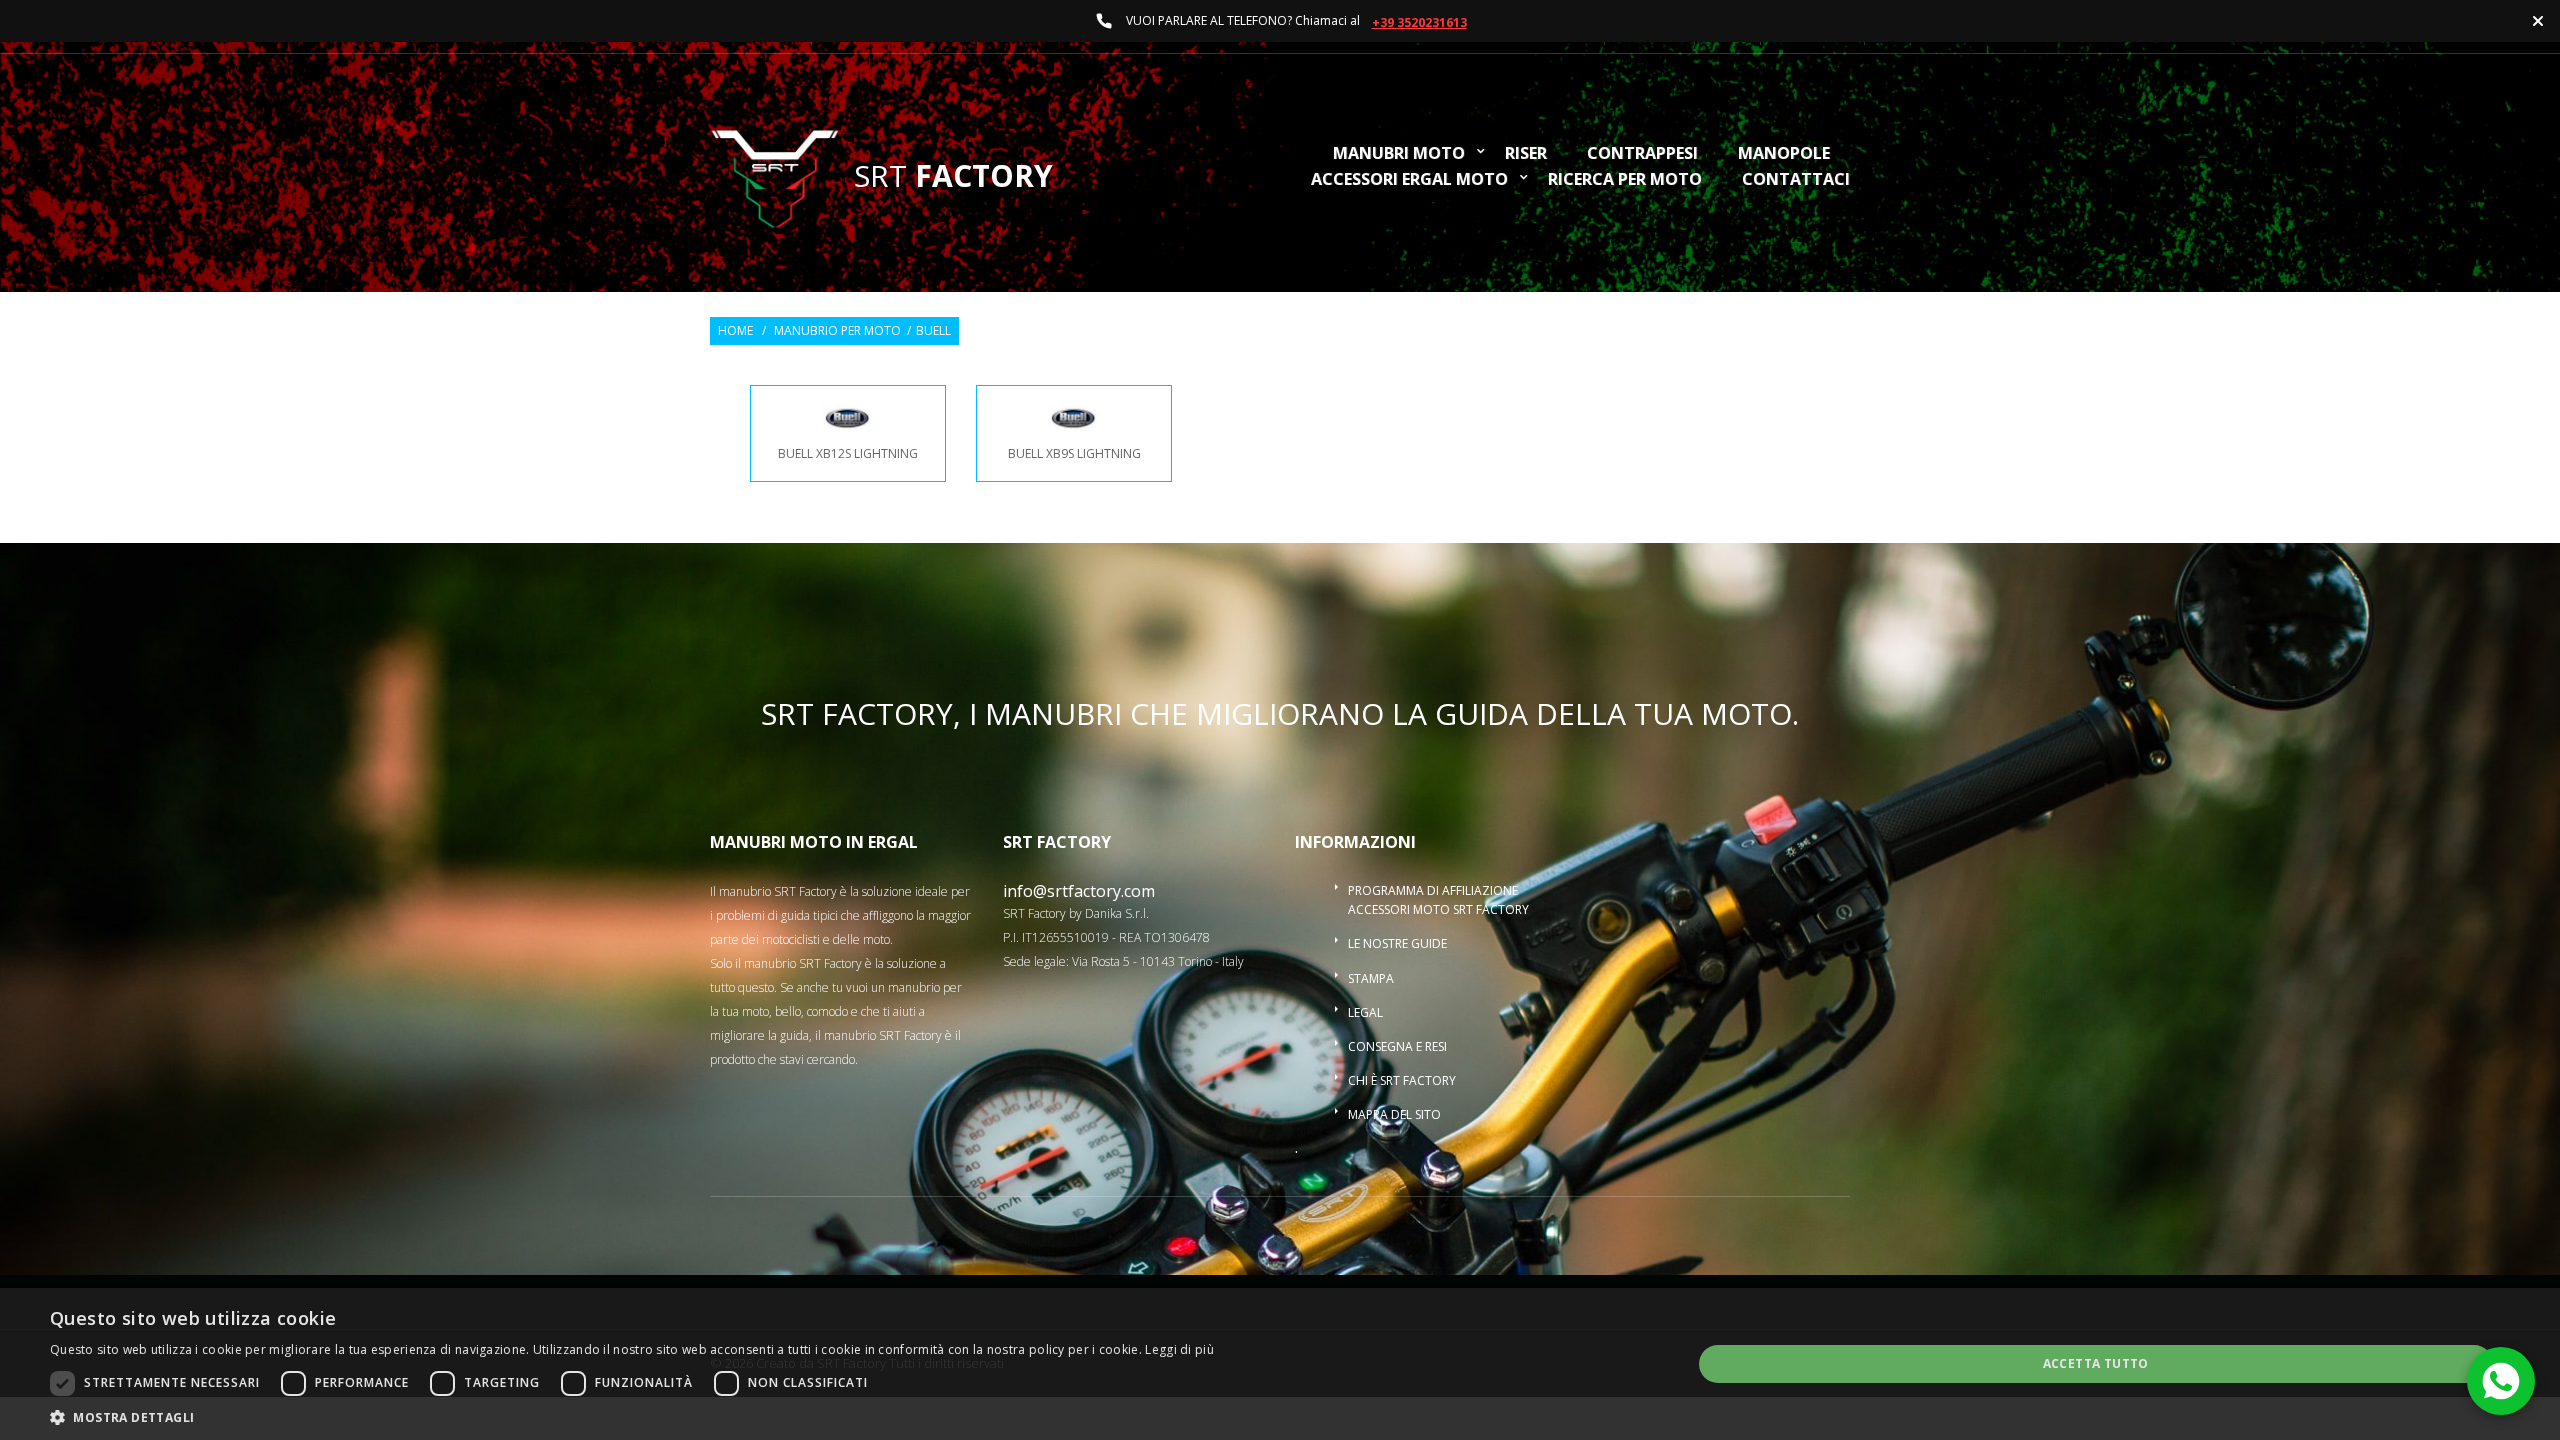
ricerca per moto (1625, 180)
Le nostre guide (1397, 943)
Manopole (1784, 154)
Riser (1526, 154)
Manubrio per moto (837, 331)
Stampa (1371, 978)
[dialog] (1280, 1364)
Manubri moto (1399, 154)
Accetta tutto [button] (2096, 1363)
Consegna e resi (1397, 1046)
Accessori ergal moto (1409, 180)
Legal (1365, 1012)
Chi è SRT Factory (1402, 1080)
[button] (632, 1416)
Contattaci (1796, 180)
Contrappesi (1642, 154)
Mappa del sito (1394, 1114)
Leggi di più (1179, 1349)
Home (735, 331)
